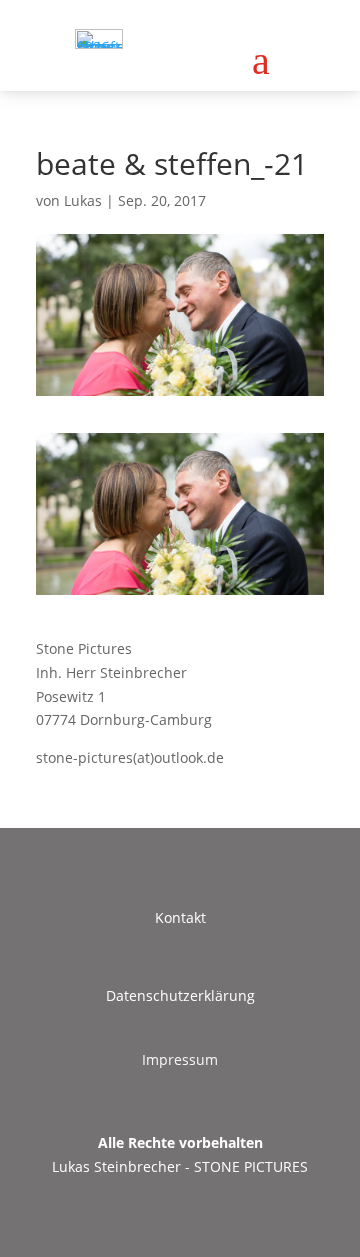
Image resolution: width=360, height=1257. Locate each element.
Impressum (180, 1059)
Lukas (83, 200)
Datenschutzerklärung (180, 995)
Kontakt (180, 917)
